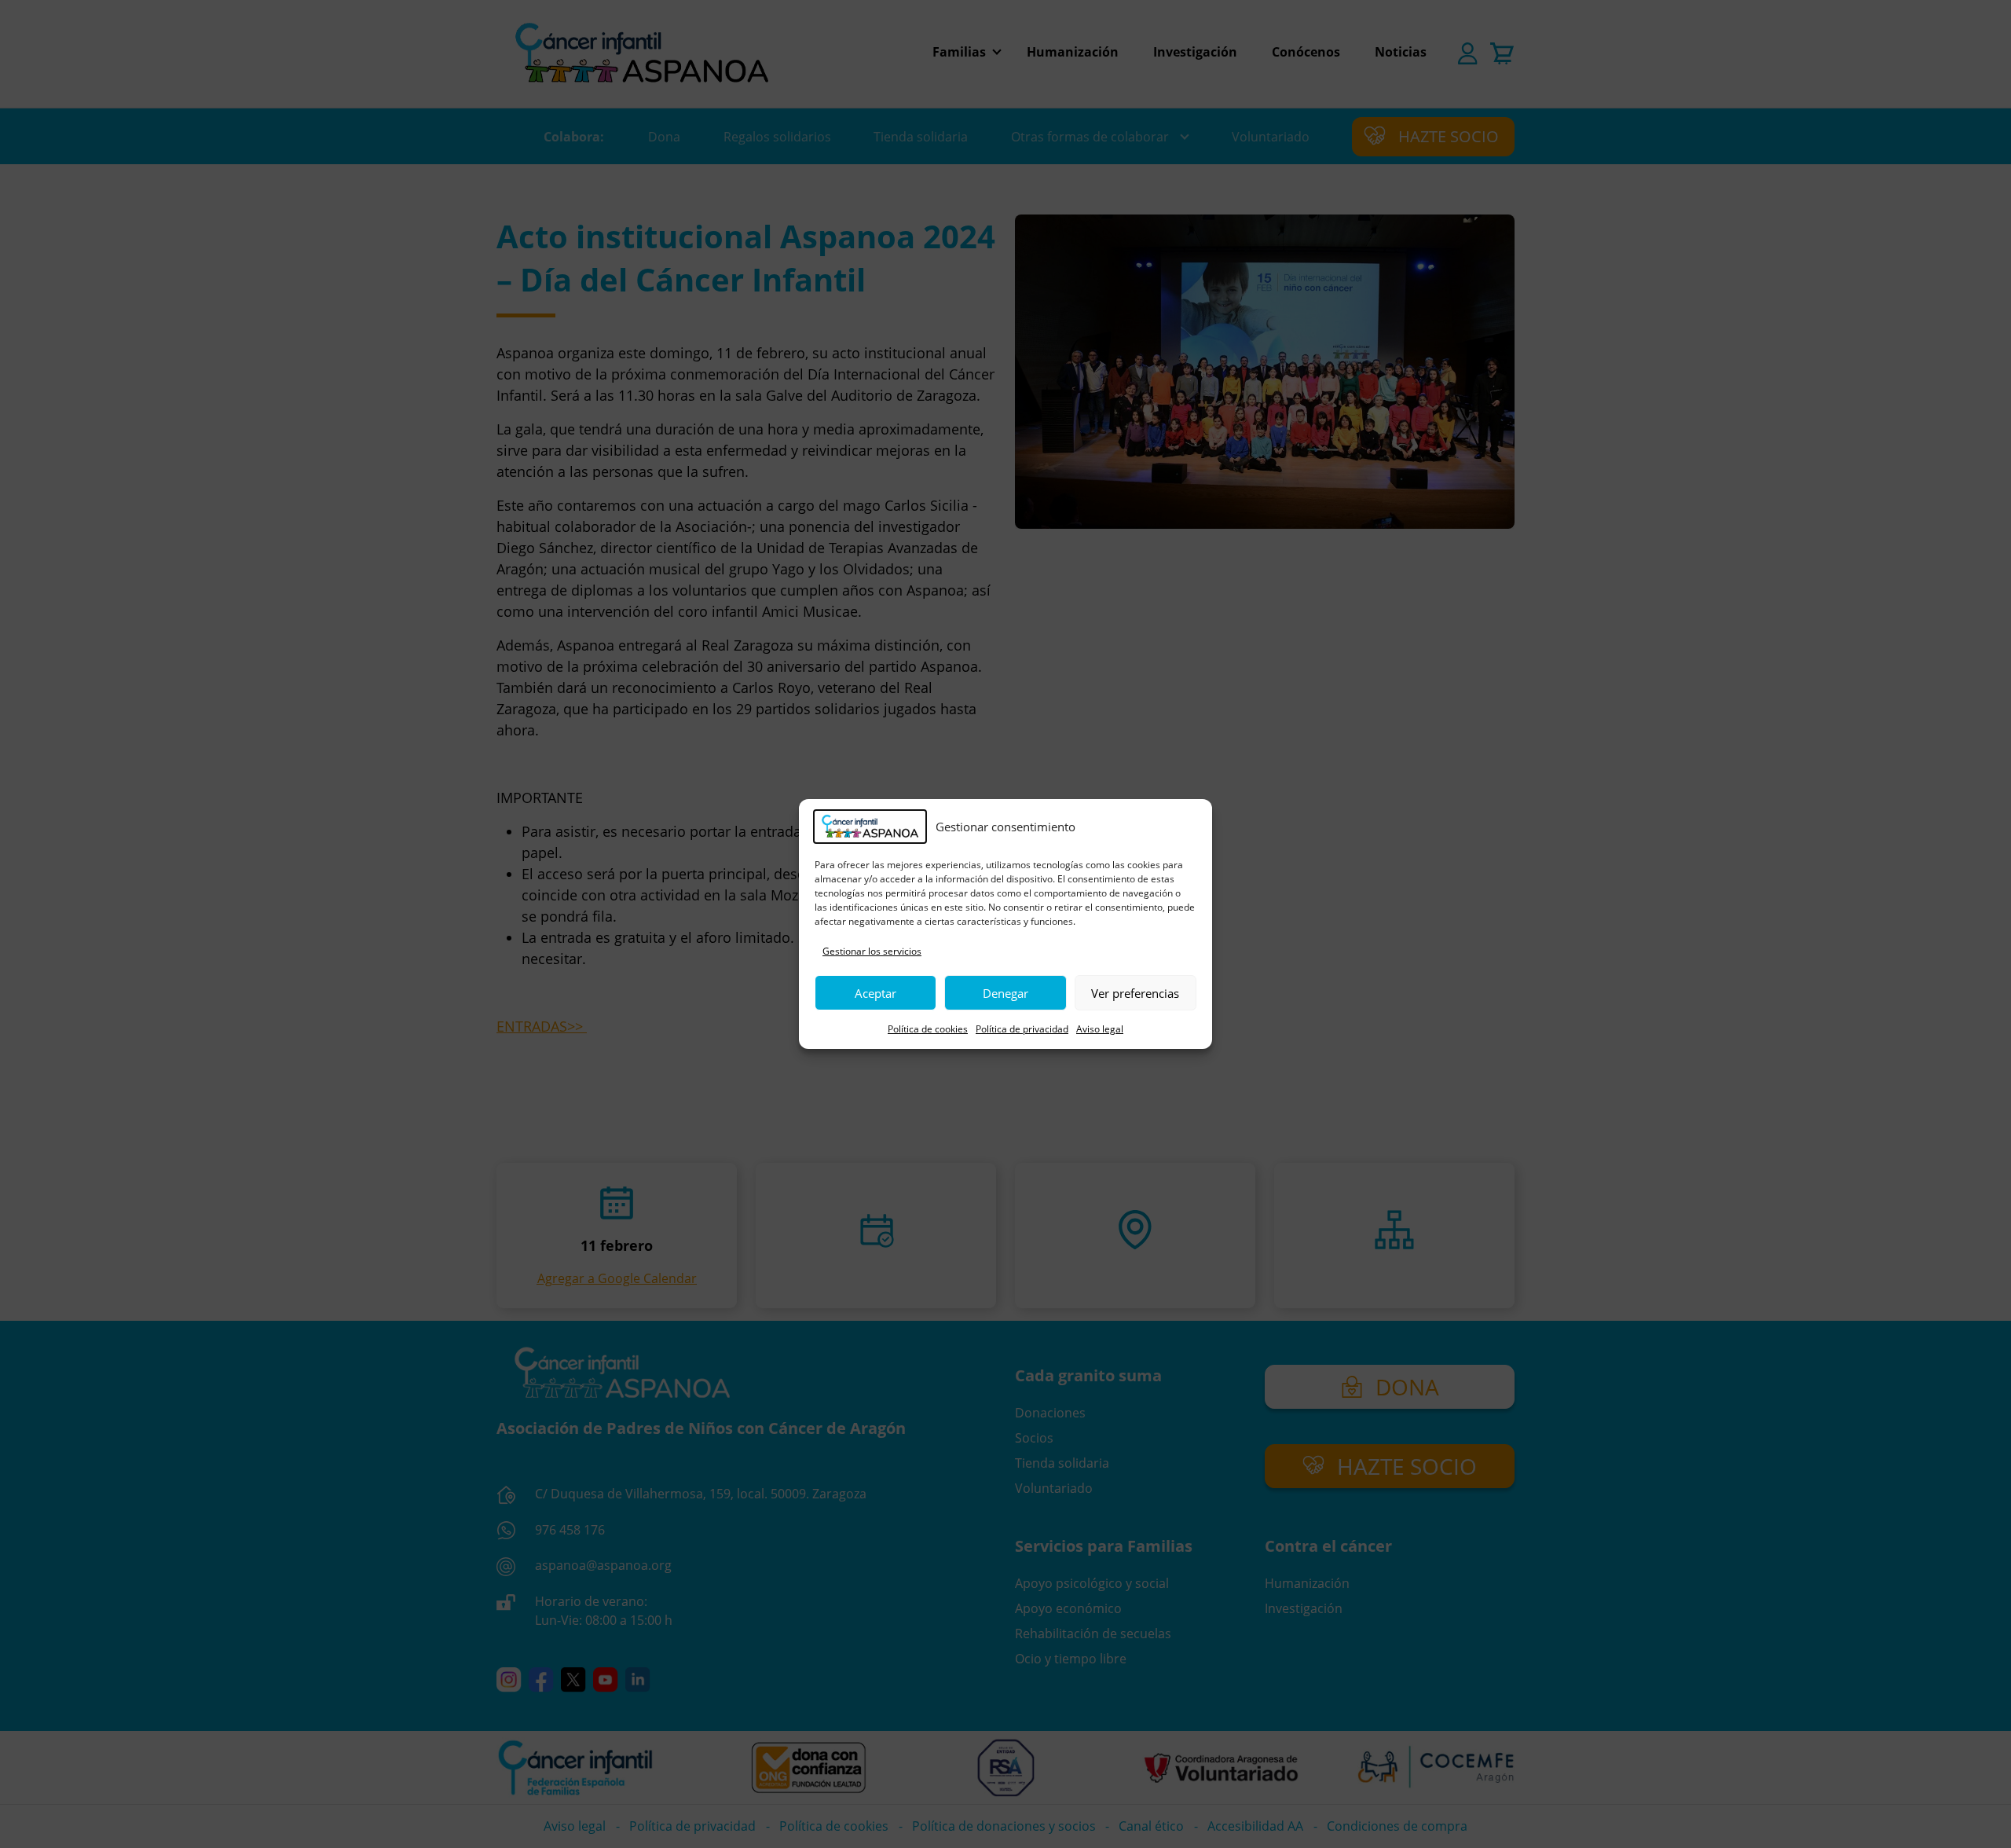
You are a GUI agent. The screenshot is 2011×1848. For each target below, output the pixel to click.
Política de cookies (928, 1029)
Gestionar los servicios (872, 951)
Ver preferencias (1135, 993)
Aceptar (875, 993)
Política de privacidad (1022, 1029)
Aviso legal (1100, 1029)
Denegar (1005, 993)
